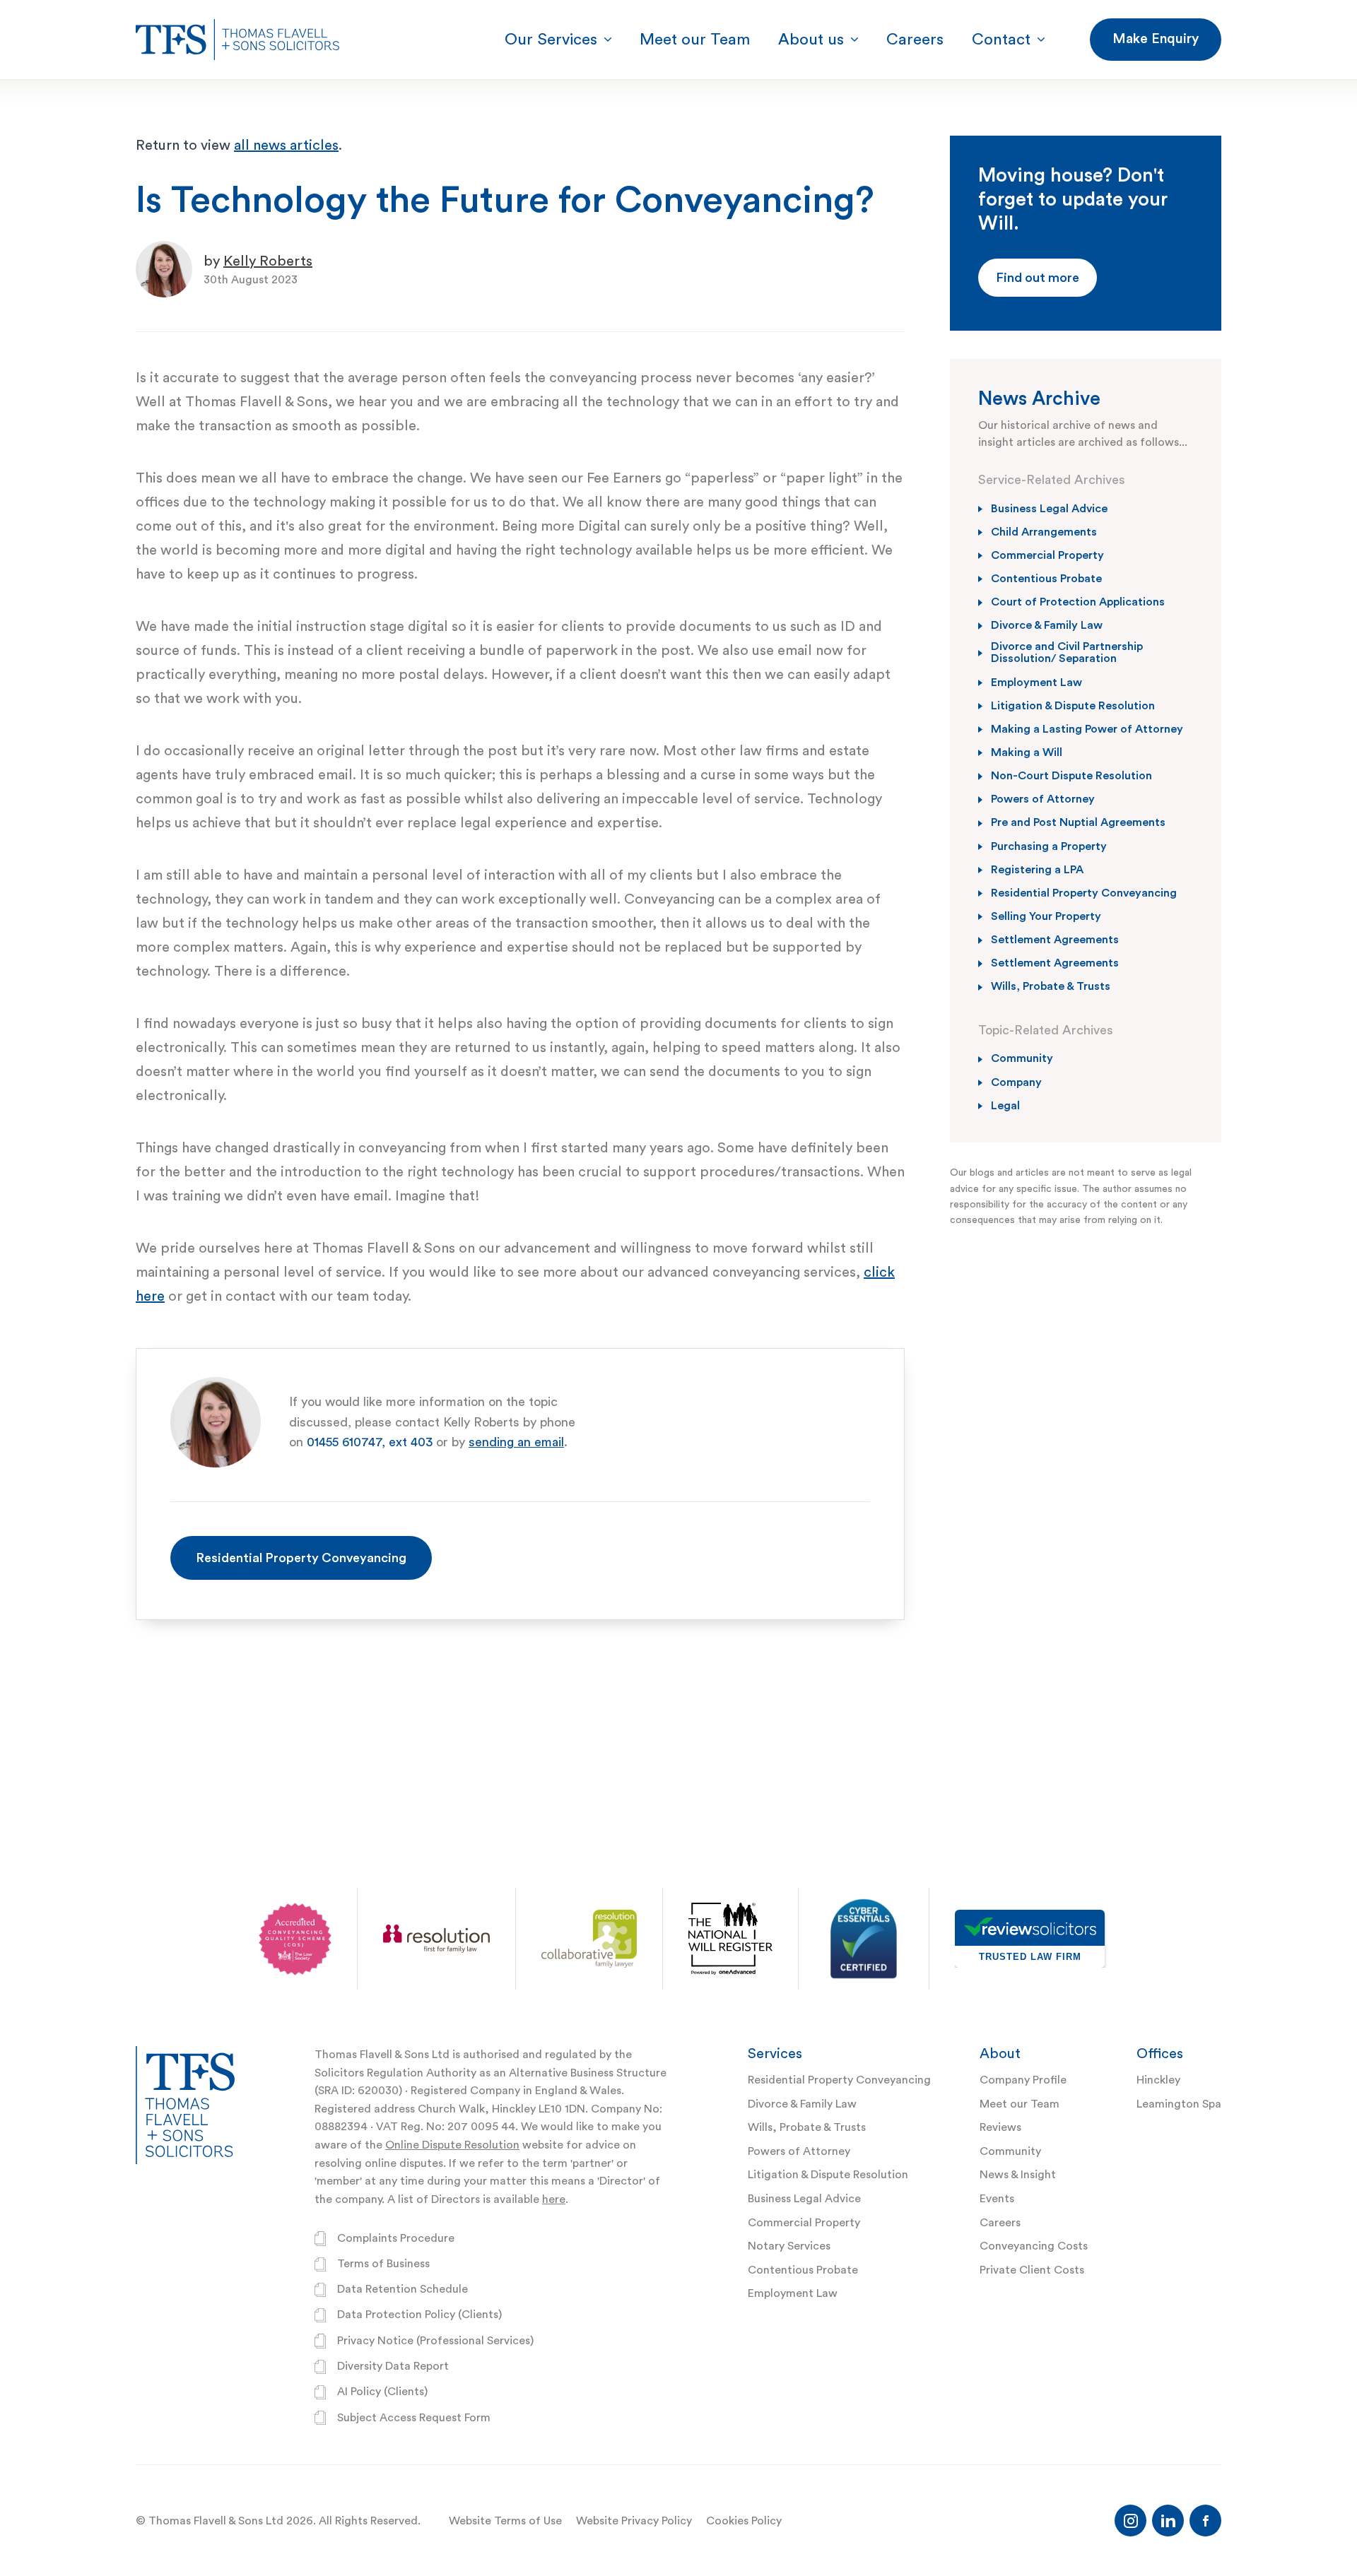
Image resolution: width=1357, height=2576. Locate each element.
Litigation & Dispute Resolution (828, 2175)
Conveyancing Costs (1034, 2246)
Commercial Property (804, 2223)
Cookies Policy (744, 2521)
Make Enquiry (1156, 39)
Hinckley (1158, 2080)
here (554, 2199)
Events (997, 2199)
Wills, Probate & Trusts (807, 2127)
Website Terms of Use (505, 2521)
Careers (1000, 2223)
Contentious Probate (803, 2270)
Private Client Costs (1032, 2270)
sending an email (516, 1442)
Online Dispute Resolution (452, 2145)
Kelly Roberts (268, 261)
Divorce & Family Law (802, 2104)
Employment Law (793, 2293)
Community (1010, 2151)
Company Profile (1023, 2080)
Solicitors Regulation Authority (395, 2073)
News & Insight (1018, 2175)
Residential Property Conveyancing (301, 1558)
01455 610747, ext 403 (370, 1442)
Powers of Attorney (799, 2151)
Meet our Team (1020, 2104)
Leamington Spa (1179, 2104)
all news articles (286, 146)
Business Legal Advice (804, 2199)
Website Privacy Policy (634, 2521)
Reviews (1000, 2127)
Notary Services (789, 2246)
